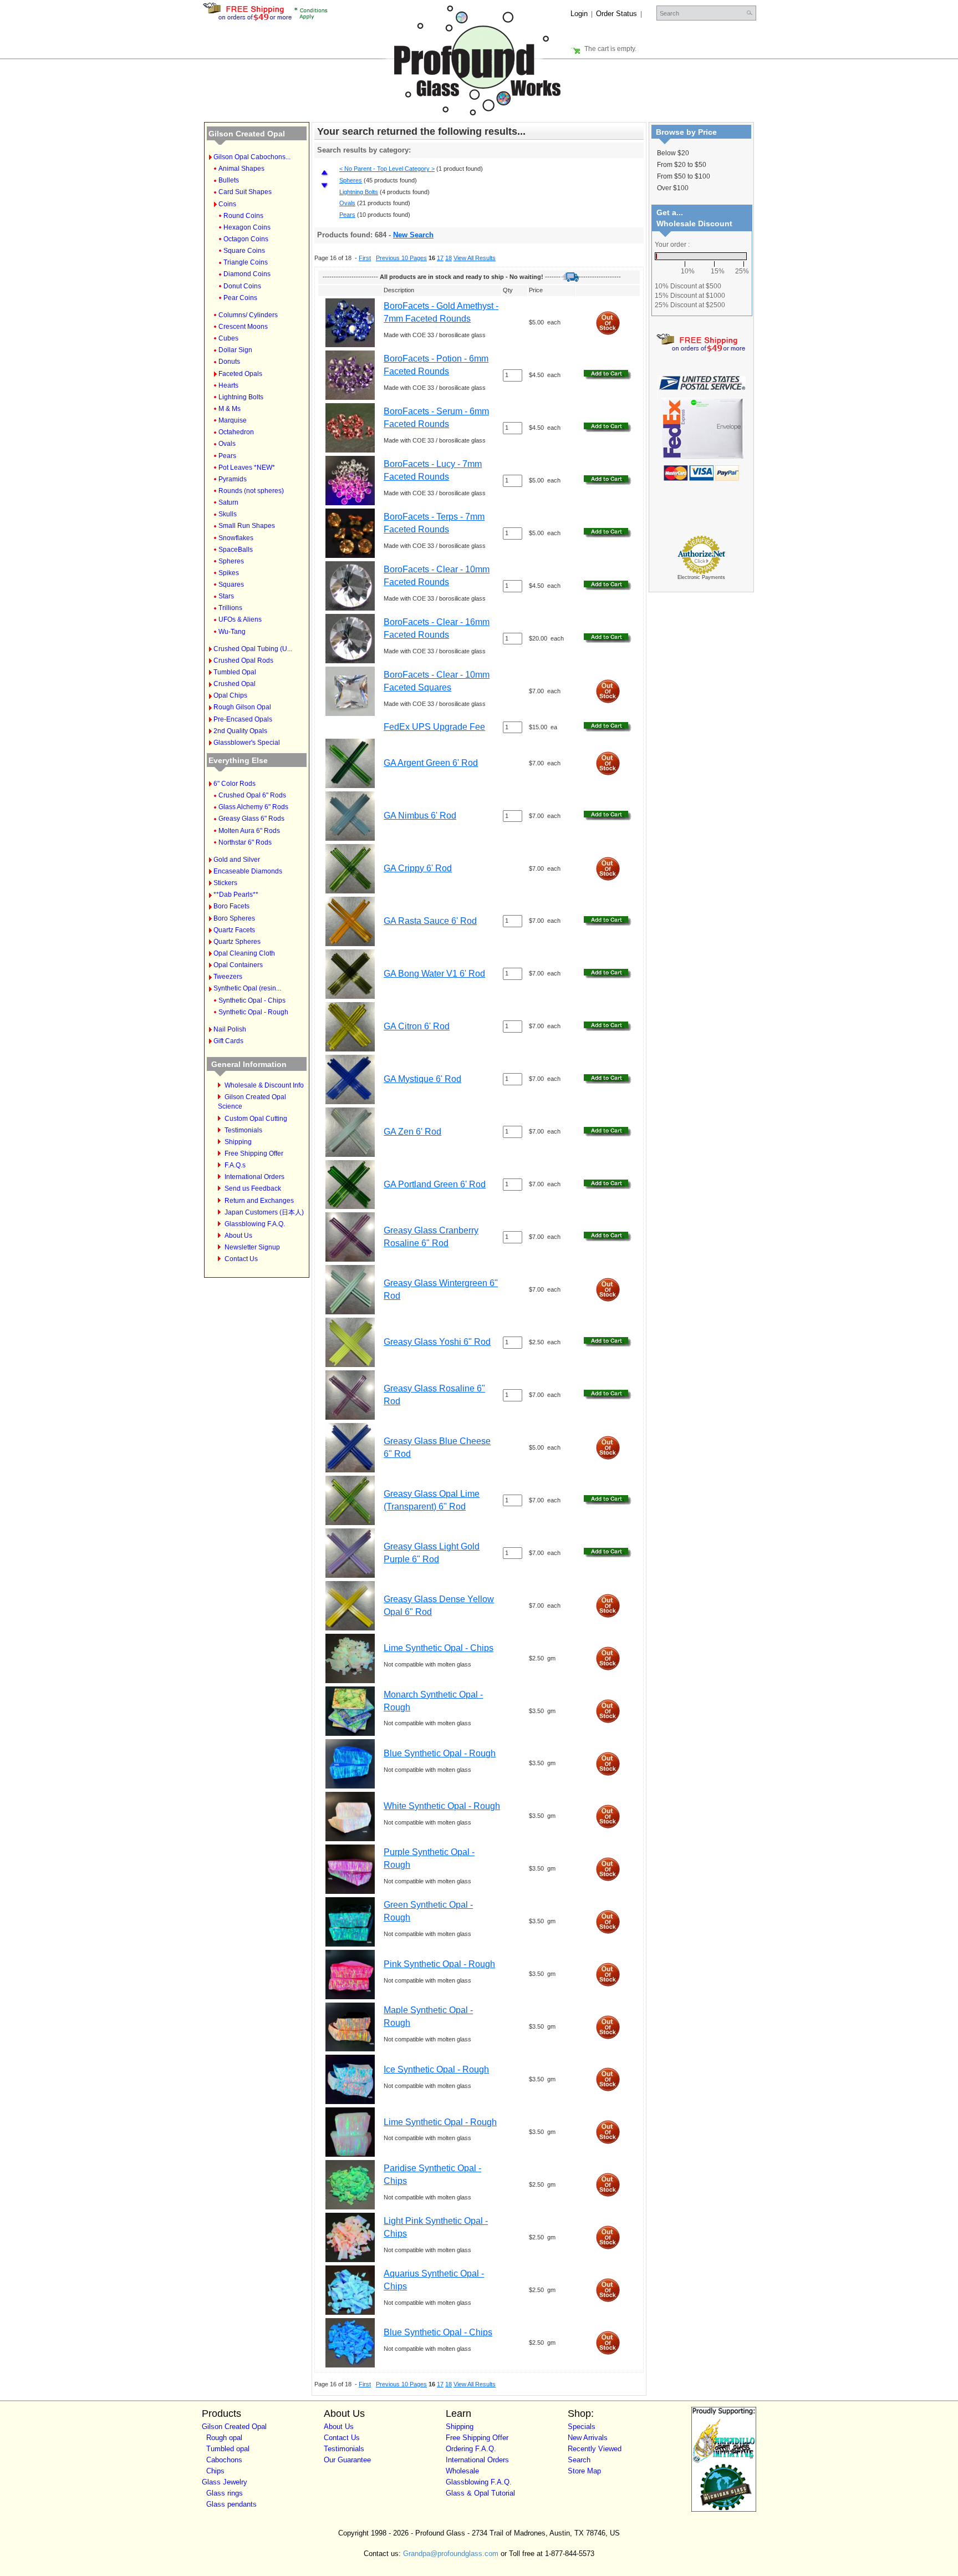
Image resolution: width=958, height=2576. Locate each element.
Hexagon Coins (247, 227)
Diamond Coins (247, 274)
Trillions (230, 608)
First (365, 258)
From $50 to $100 (684, 176)
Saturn (228, 502)
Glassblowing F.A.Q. (255, 1224)
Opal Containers (238, 965)
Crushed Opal (235, 684)
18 (449, 258)
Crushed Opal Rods (243, 660)
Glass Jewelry (225, 2482)
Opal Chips (230, 695)
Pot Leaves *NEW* (247, 468)
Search (579, 2460)
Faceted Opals (240, 374)
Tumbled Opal (235, 672)
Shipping (238, 1142)
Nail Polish (230, 1029)
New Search (413, 235)
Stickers (225, 883)
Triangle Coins (246, 262)
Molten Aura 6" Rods (249, 831)
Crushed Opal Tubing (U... (253, 649)
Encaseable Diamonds (248, 871)
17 (440, 258)
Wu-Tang (232, 632)
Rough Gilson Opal (242, 707)
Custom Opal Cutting (256, 1119)
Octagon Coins (246, 239)
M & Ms (230, 409)
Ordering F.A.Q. (471, 2449)
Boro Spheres (234, 918)
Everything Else (238, 760)
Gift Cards (228, 1041)
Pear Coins (240, 298)
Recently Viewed (595, 2449)
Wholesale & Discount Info (264, 1085)
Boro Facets (231, 906)
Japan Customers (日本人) (264, 1212)
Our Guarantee (347, 2460)
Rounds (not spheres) (251, 491)
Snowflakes (236, 538)
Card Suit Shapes (245, 192)
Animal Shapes (241, 169)
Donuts (229, 362)
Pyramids (233, 479)
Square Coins (244, 251)
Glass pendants (231, 2504)
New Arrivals (588, 2438)
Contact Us (241, 1259)
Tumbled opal (228, 2449)
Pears (227, 456)
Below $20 (673, 153)
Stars (226, 596)
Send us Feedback (253, 1188)
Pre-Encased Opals (243, 719)
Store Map (584, 2471)
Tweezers (228, 977)
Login (579, 14)
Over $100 (673, 188)
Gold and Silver (237, 860)
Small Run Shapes (247, 526)
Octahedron (236, 432)
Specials (582, 2427)
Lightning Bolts (241, 397)
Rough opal (224, 2438)
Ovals (227, 444)
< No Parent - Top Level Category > (387, 169)
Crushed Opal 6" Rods (252, 795)
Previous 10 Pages (401, 258)
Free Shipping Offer (254, 1154)
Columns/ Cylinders (248, 315)
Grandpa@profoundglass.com (451, 2554)
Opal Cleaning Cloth (244, 953)
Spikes (229, 573)
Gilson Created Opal (247, 134)
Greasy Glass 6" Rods (251, 819)
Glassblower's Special (247, 743)
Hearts (228, 385)
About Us (238, 1236)
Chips (215, 2471)
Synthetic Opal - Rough (253, 1012)
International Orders (254, 1177)
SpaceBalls (236, 550)
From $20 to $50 (682, 165)
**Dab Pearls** (236, 895)
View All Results (475, 258)
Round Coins (243, 216)
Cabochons (224, 2460)
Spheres (231, 561)
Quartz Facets (234, 930)
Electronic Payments (701, 577)
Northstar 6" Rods (245, 842)
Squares (231, 585)
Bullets (229, 180)
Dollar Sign (235, 350)
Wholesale (462, 2471)
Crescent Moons (243, 327)
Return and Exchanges (259, 1201)
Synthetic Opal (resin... (247, 988)
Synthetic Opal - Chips (252, 1000)
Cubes (228, 338)
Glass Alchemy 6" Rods (253, 807)
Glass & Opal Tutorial (480, 2493)
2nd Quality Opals (240, 731)
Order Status (616, 14)
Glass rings (225, 2493)
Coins (227, 204)
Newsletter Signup (252, 1247)
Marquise (233, 420)
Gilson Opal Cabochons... (252, 157)
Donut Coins (242, 286)
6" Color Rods (235, 784)
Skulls (228, 514)
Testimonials (243, 1130)
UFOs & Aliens (240, 619)
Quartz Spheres (237, 942)
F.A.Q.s (235, 1165)
